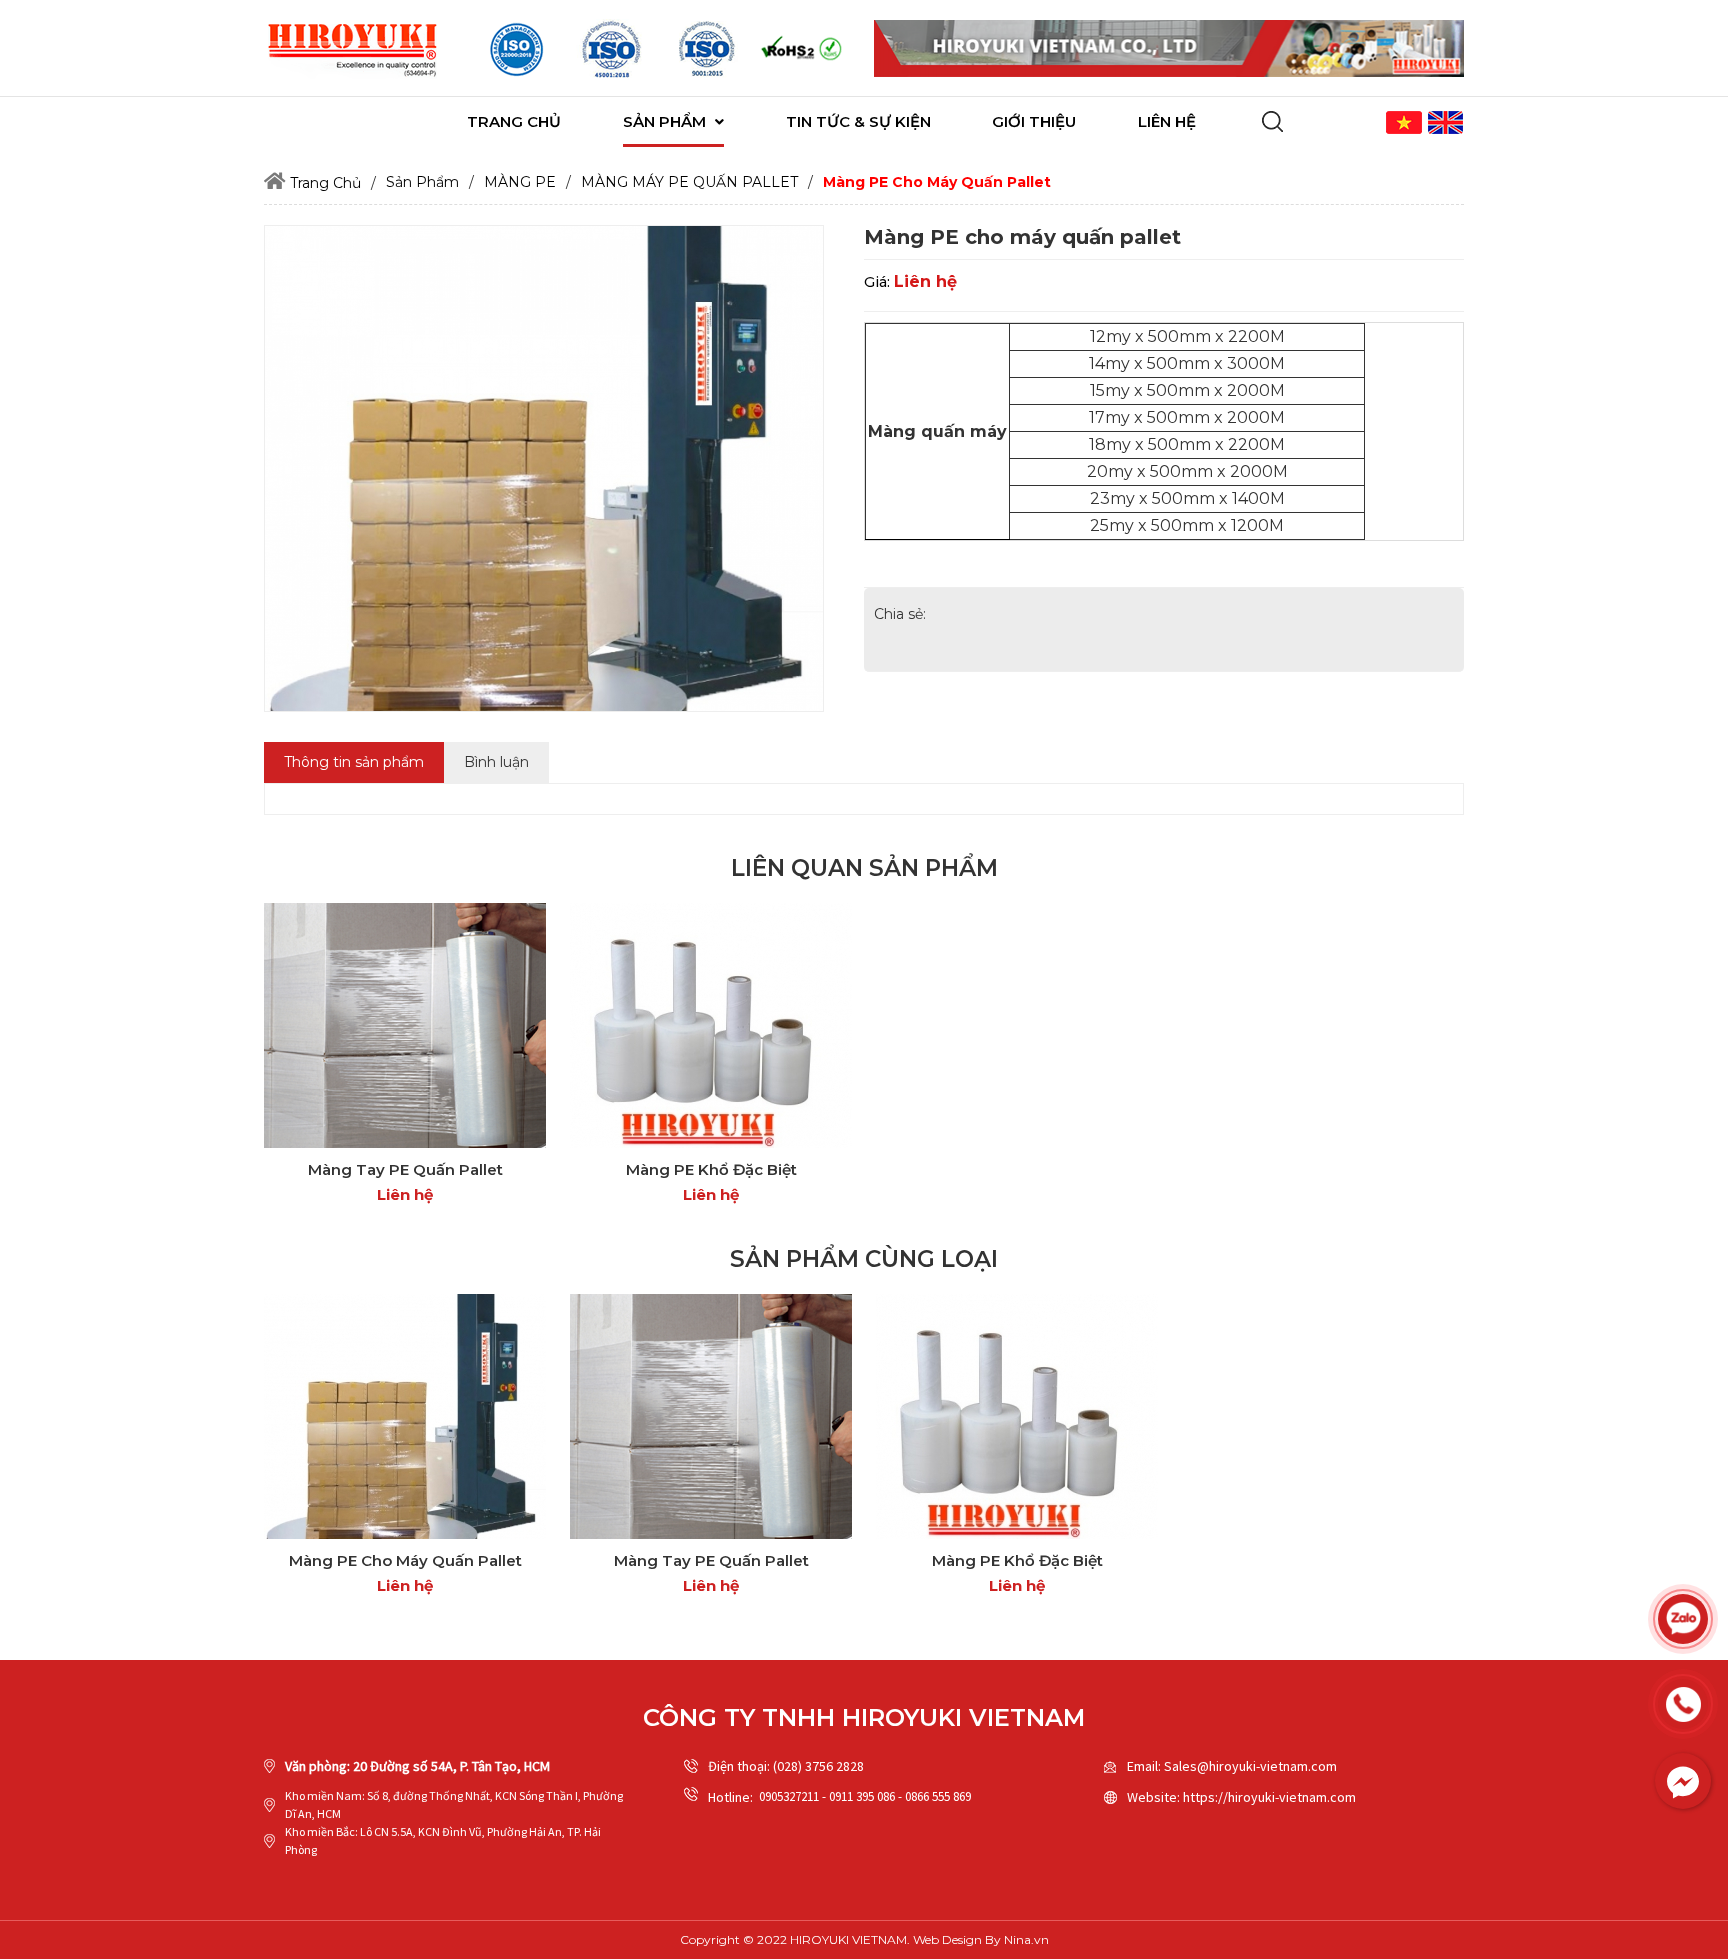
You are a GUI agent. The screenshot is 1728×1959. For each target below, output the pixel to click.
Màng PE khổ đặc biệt (711, 1169)
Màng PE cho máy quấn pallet (405, 1560)
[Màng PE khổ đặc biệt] (711, 1025)
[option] (516, 48)
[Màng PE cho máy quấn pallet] (405, 1416)
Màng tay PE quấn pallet (405, 1169)
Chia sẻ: (900, 614)
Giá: (877, 282)
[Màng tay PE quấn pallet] (405, 1025)
